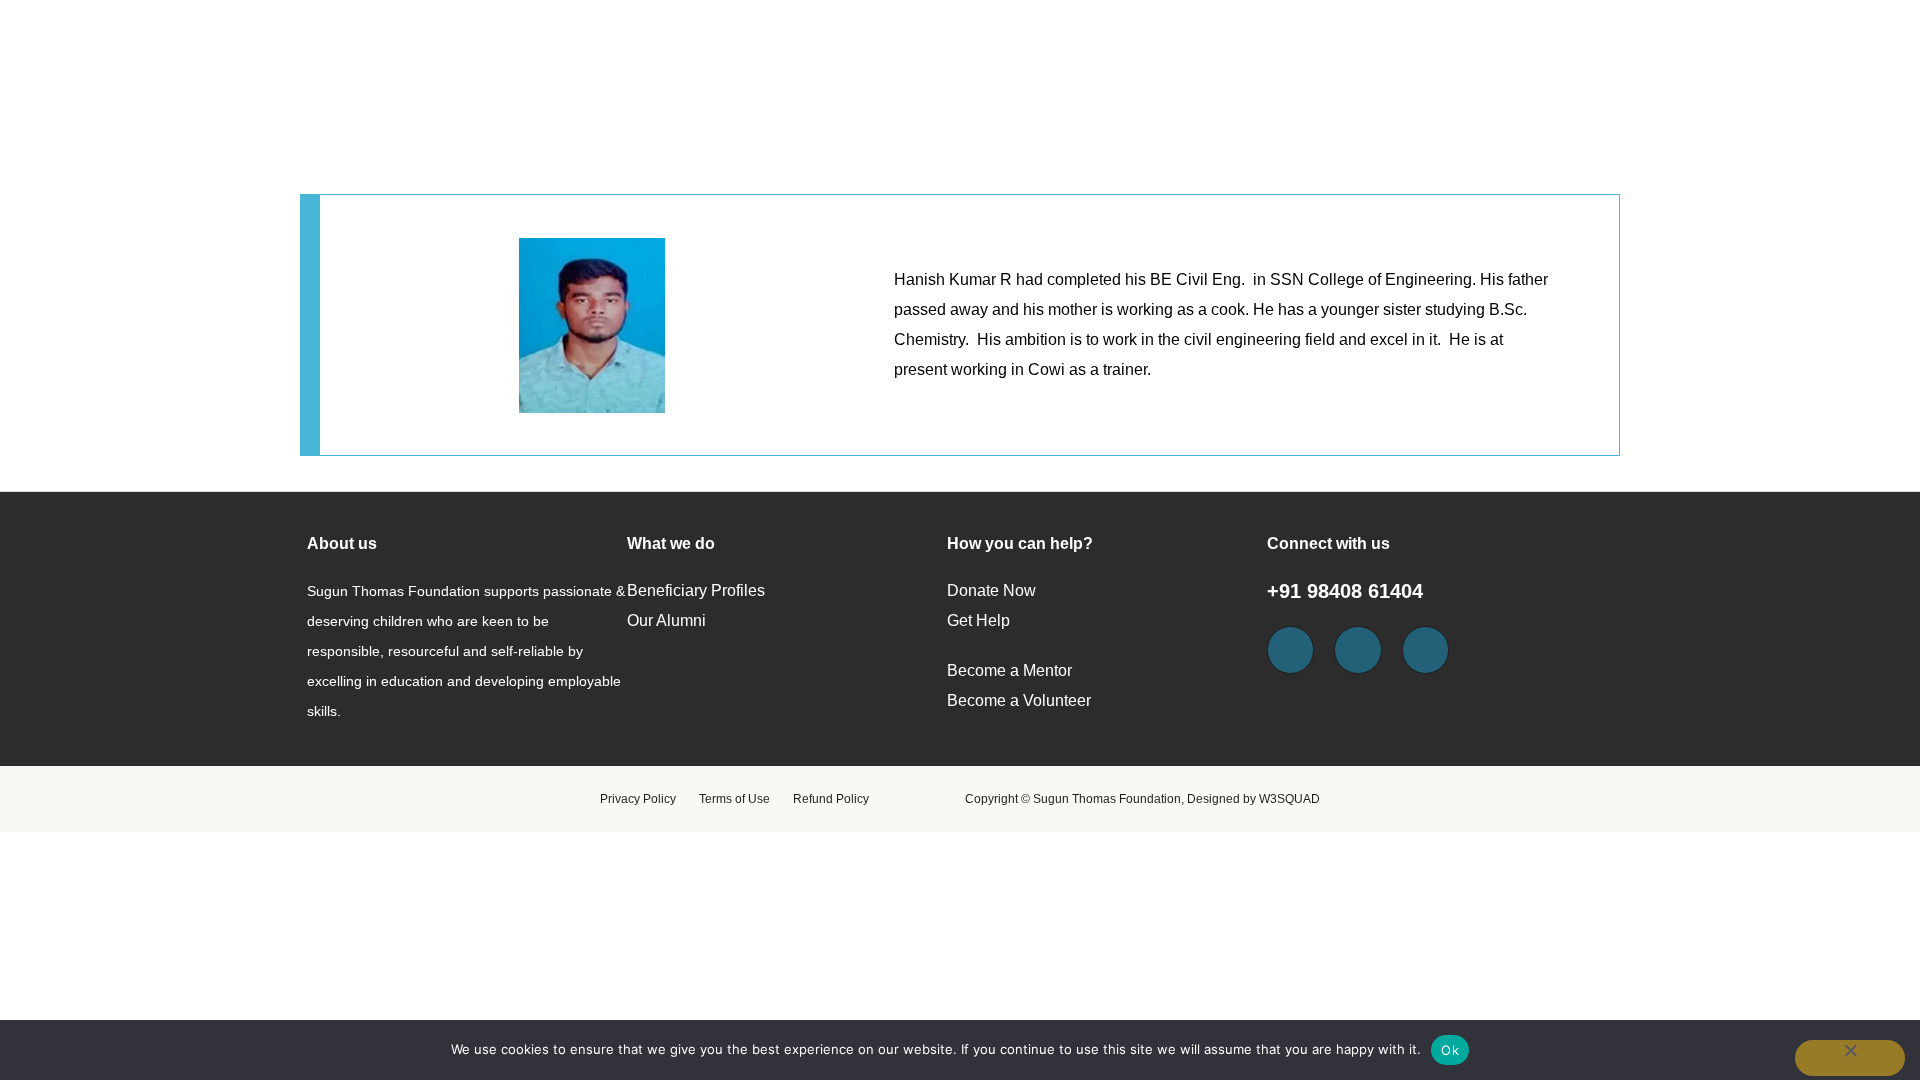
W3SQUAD (1289, 799)
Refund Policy (831, 799)
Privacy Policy (638, 799)
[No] (1850, 1058)
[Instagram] (1358, 650)
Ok (1450, 1050)
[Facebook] (1291, 650)
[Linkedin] (1426, 650)
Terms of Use (734, 799)
